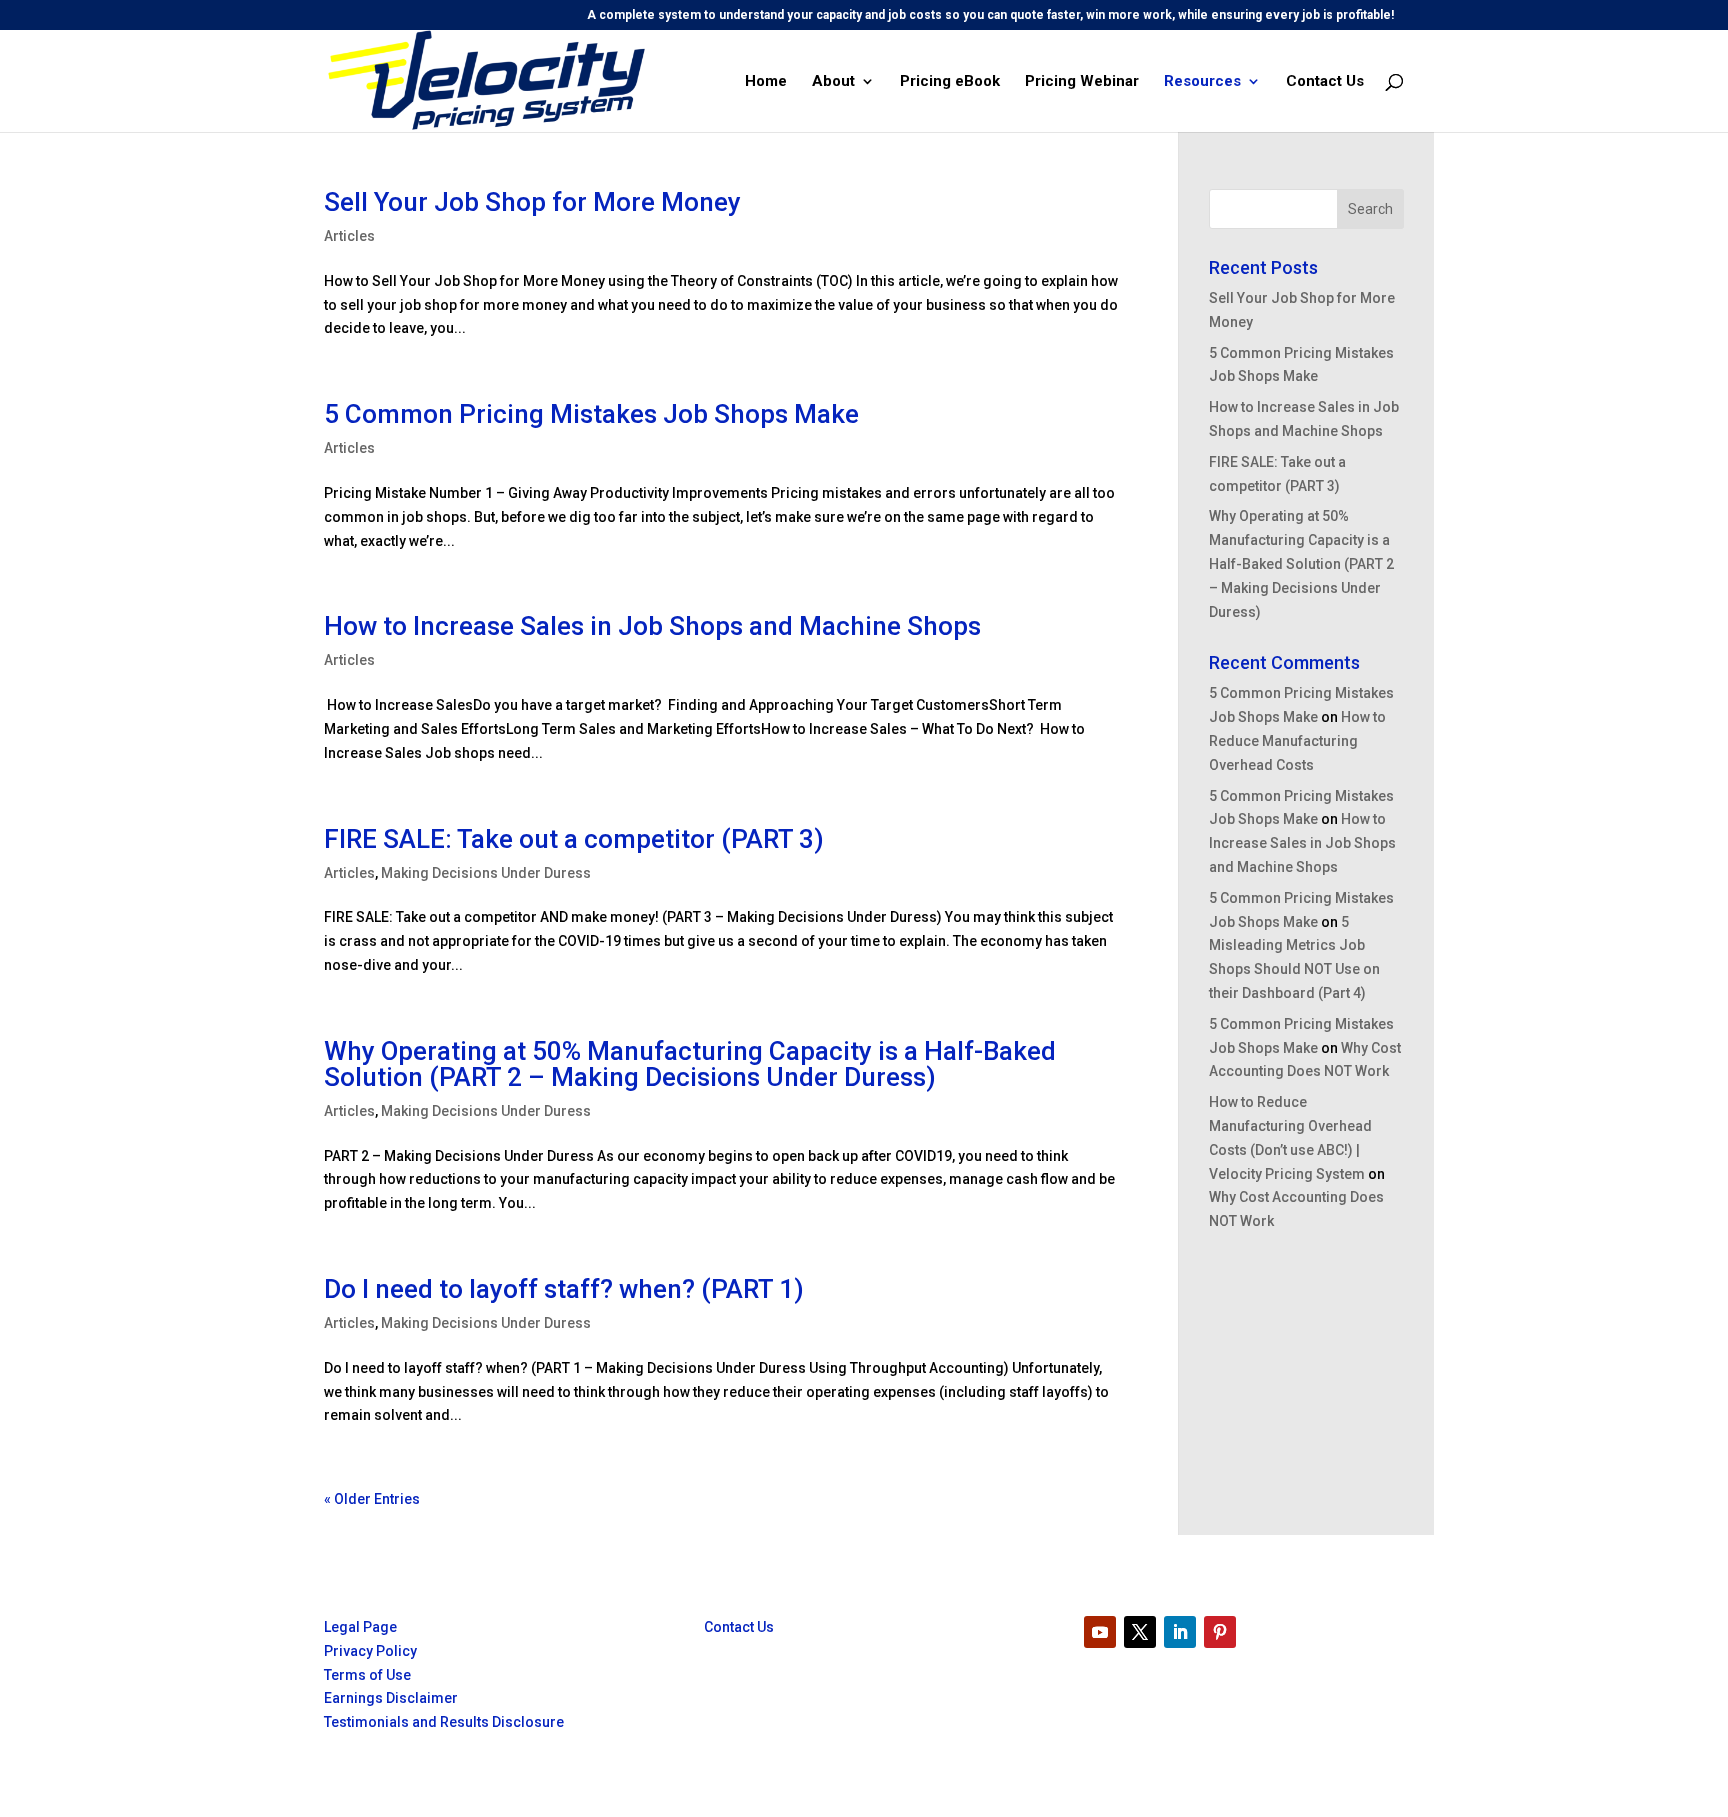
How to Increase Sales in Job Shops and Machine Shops (652, 626)
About (833, 82)
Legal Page (360, 1627)
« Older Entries (372, 1499)
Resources (1202, 82)
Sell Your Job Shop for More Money (532, 202)
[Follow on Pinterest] (1220, 1632)
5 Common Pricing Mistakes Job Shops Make (591, 414)
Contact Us (1325, 82)
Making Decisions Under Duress (486, 873)
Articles (349, 236)
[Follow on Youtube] (1100, 1632)
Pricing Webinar (1082, 82)
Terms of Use (367, 1675)
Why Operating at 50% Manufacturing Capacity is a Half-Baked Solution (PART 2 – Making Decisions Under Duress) (690, 1064)
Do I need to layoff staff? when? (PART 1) (564, 1289)
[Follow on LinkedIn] (1180, 1632)
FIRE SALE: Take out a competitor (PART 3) (574, 839)
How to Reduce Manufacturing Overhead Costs (1297, 741)
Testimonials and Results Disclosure (444, 1722)
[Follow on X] (1140, 1632)
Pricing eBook (950, 82)
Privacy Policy (370, 1651)
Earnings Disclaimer (391, 1698)
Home (766, 82)
